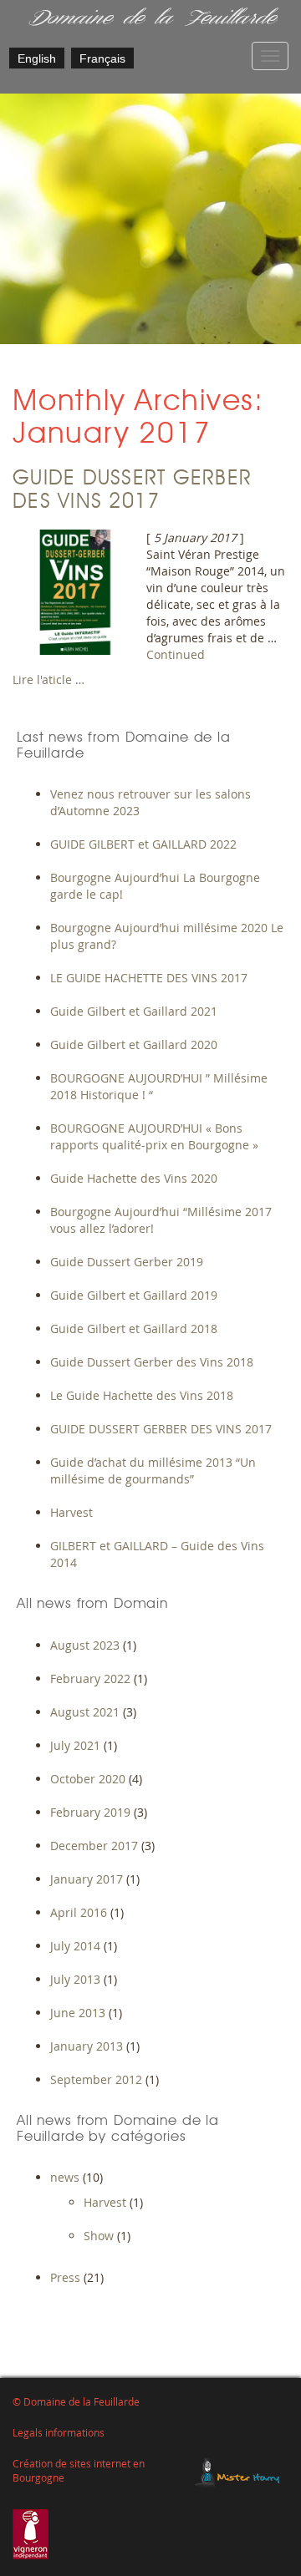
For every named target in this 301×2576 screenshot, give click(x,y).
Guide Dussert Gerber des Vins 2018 (152, 1362)
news (65, 2177)
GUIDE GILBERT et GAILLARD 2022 (143, 844)
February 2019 (90, 1812)
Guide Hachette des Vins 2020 (134, 1178)
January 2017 (87, 1879)
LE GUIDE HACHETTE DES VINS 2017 (149, 978)
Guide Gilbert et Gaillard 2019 (134, 1295)
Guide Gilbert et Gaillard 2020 (134, 1045)
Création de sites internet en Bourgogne (79, 2471)
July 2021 (75, 1745)
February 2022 (90, 1678)
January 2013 (87, 2046)
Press (65, 2277)
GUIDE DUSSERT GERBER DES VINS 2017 (161, 1429)
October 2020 (88, 1779)
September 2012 (96, 2079)
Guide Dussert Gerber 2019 (127, 1262)
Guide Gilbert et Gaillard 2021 (134, 1011)
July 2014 (75, 1946)
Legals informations (59, 2433)
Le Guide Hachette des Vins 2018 (142, 1395)
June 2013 (78, 2013)
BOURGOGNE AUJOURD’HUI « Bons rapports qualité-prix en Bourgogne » (154, 1136)
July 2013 (75, 1979)
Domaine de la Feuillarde (151, 19)
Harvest (71, 1512)
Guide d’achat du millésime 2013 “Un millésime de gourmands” (153, 1471)
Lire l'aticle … (48, 679)
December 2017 (94, 1846)
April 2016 (79, 1912)
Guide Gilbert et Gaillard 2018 (134, 1329)
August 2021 (85, 1712)
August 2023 (85, 1645)
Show (99, 2236)
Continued (176, 654)
